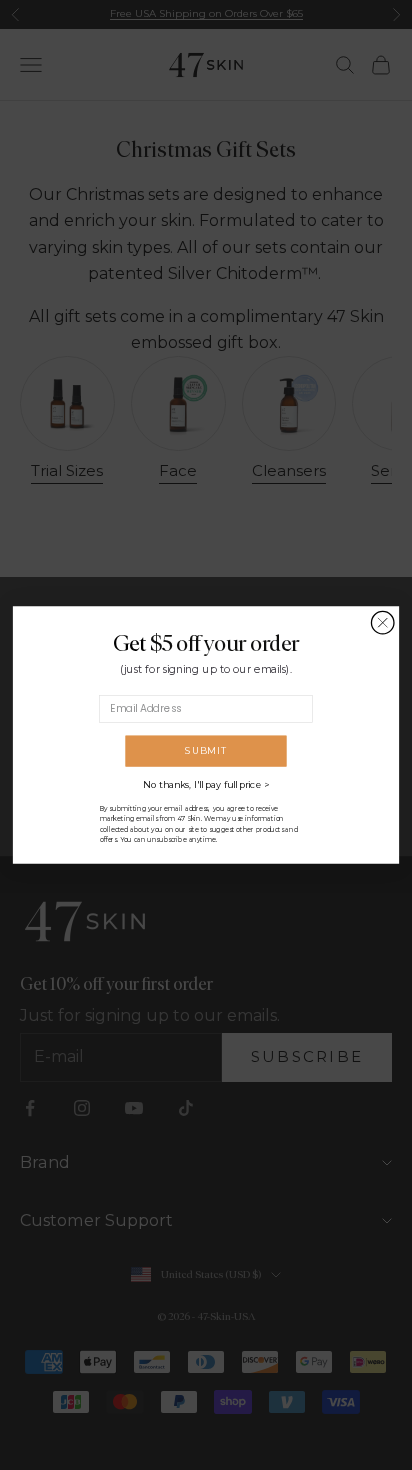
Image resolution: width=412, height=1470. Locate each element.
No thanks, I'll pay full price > (206, 785)
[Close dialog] (382, 622)
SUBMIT (205, 751)
